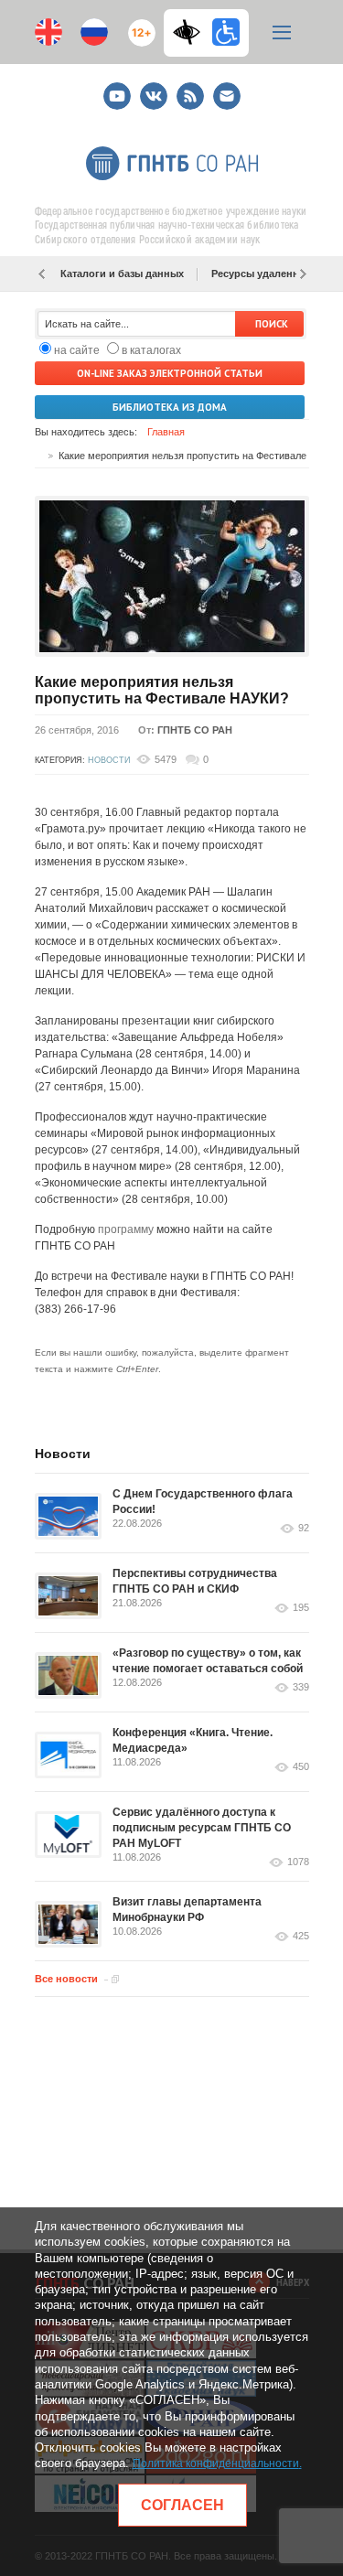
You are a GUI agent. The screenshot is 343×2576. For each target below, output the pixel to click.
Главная (166, 432)
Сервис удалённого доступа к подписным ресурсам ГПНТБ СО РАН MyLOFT (202, 1828)
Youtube (117, 88)
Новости (109, 760)
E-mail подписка (227, 96)
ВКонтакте (154, 88)
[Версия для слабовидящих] (191, 32)
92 (304, 1528)
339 (301, 1687)
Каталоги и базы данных (122, 274)
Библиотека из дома (170, 407)
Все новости (66, 1979)
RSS (188, 88)
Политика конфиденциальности (216, 2463)
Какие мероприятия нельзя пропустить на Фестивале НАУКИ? (162, 690)
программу (126, 1229)
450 (301, 1767)
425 (301, 1936)
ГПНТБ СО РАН (195, 730)
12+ (138, 25)
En (48, 32)
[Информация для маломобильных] (226, 32)
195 (301, 1608)
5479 (166, 759)
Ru (94, 32)
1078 (298, 1862)
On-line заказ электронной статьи (170, 373)
